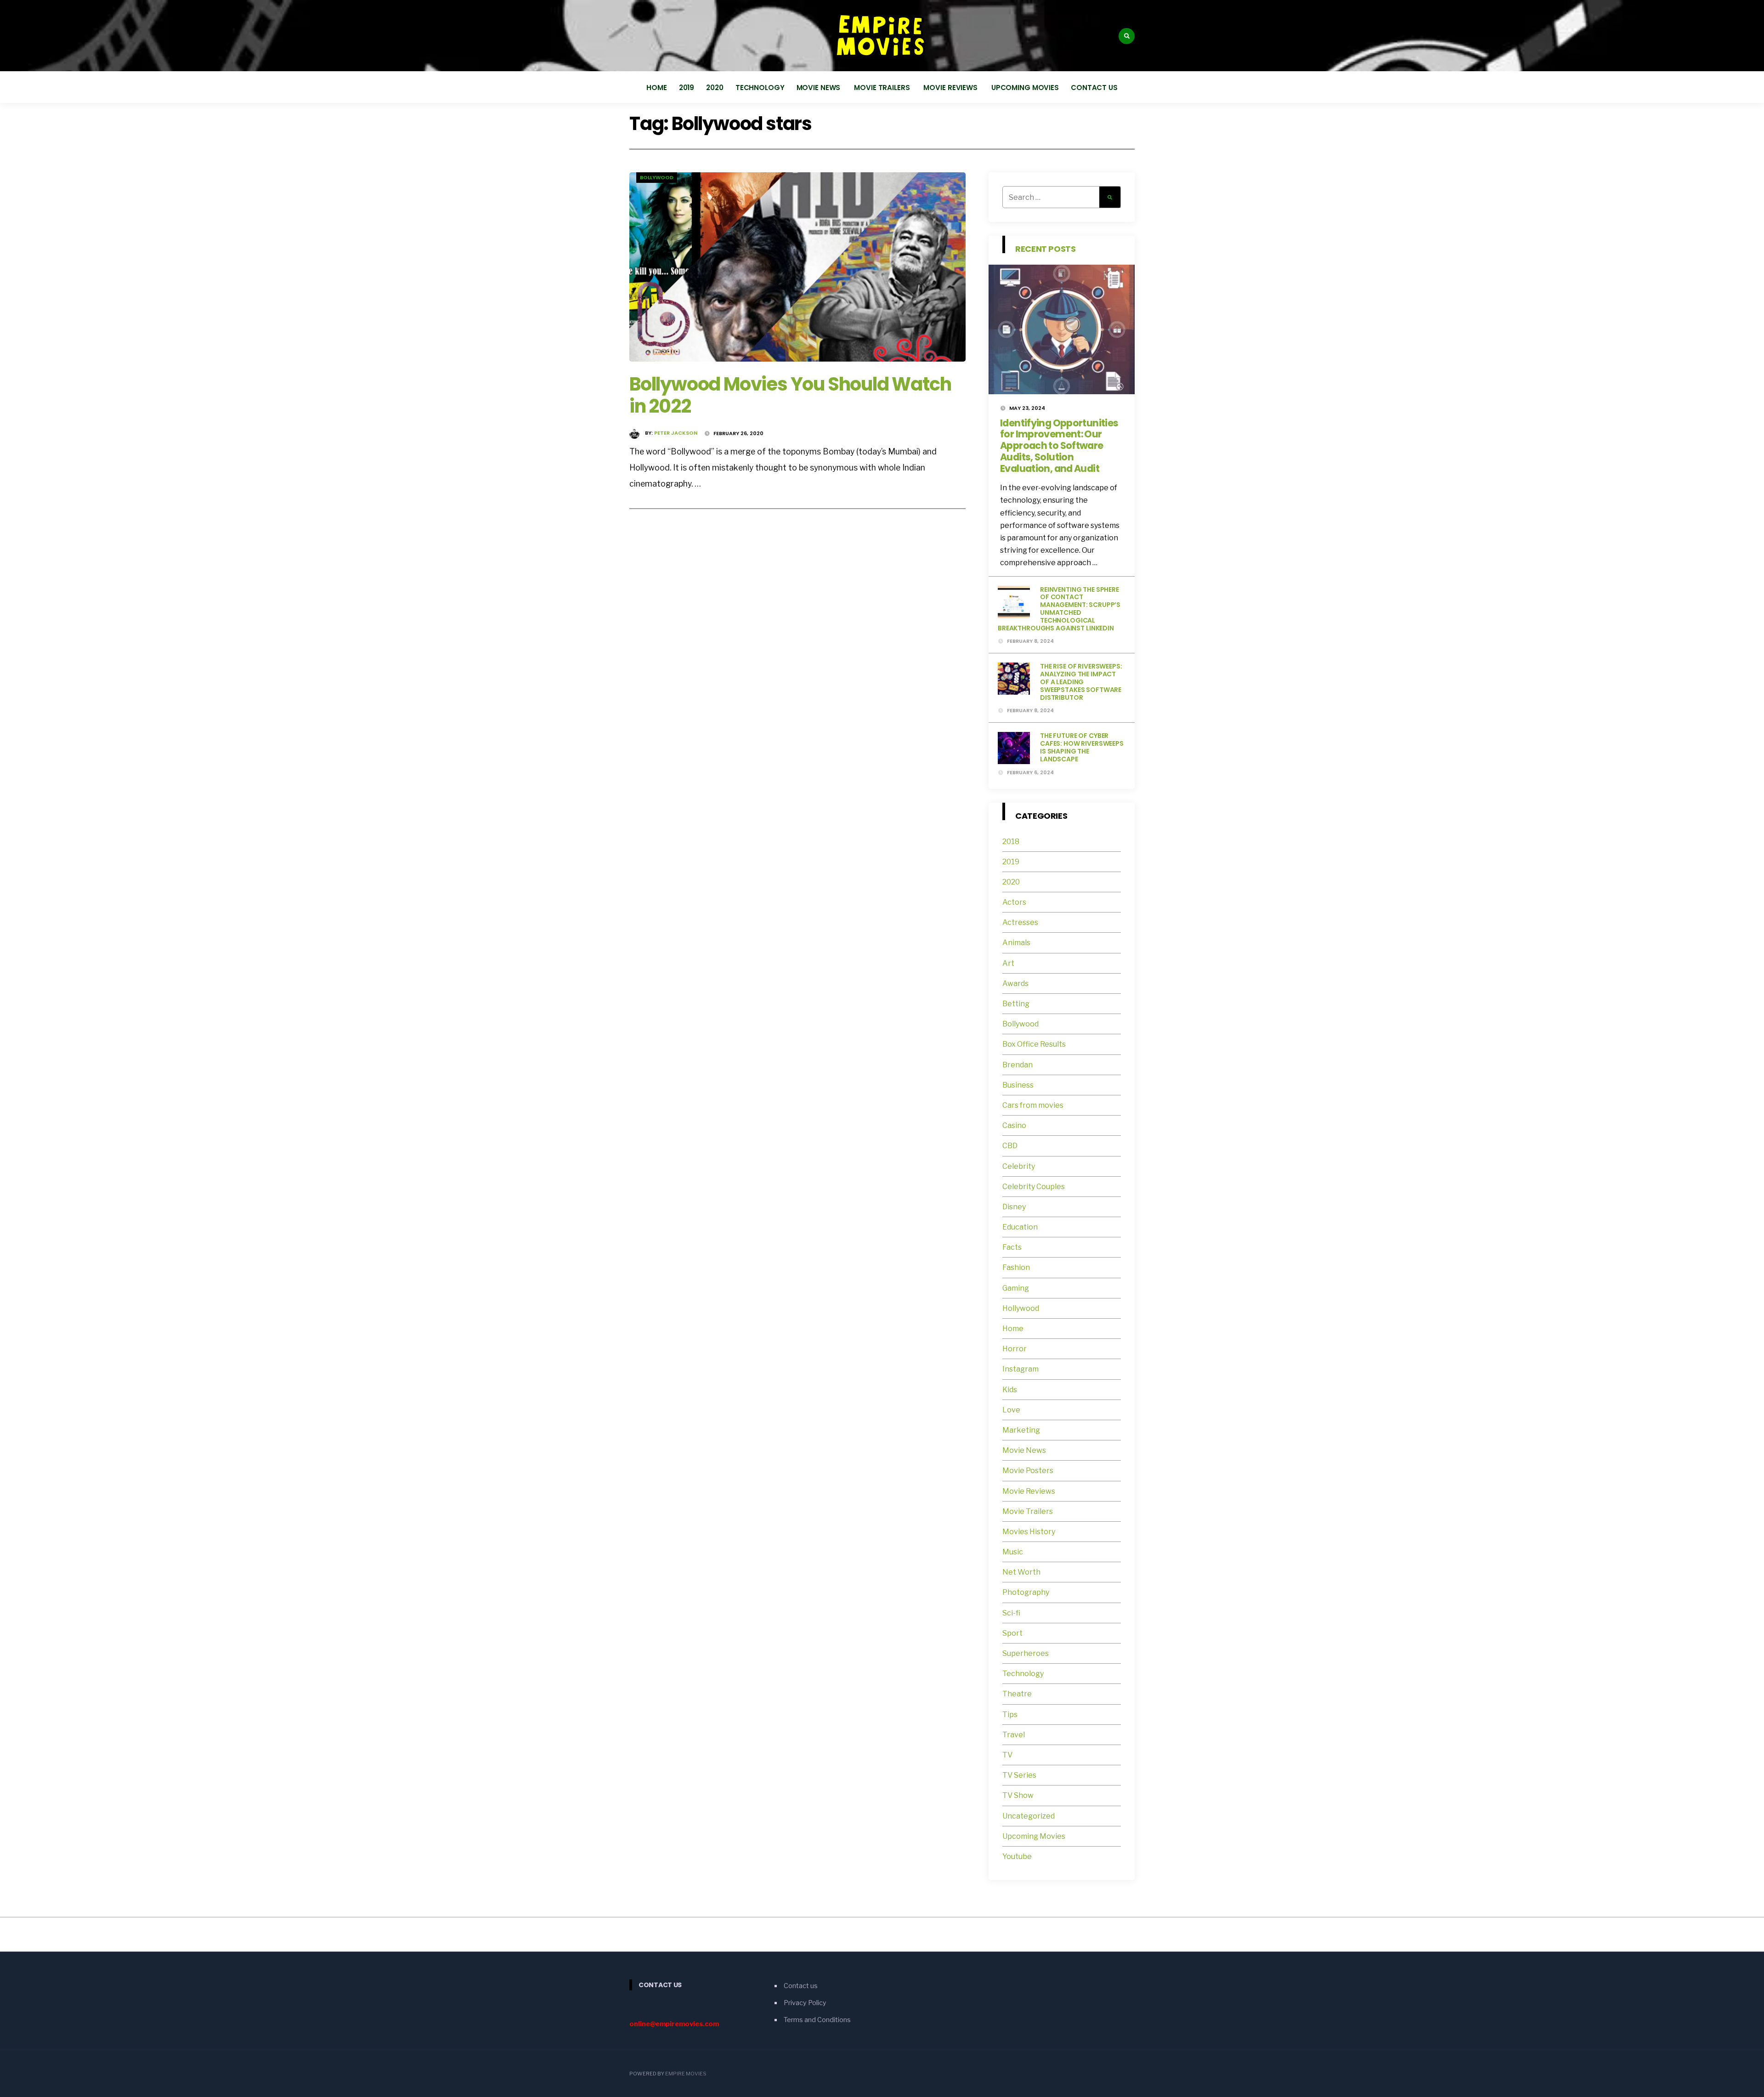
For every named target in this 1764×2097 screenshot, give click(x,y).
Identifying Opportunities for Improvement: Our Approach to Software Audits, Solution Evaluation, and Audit (1059, 446)
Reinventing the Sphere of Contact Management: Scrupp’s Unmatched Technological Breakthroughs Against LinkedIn (1059, 609)
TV (1007, 1755)
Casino (1014, 1125)
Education (1020, 1227)
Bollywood (657, 177)
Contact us (1094, 88)
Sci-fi (1011, 1613)
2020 (715, 88)
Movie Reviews (951, 88)
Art (1008, 963)
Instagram (1021, 1369)
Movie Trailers (883, 88)
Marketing (1021, 1430)
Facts (1012, 1247)
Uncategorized (1029, 1816)
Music (1013, 1552)
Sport (1012, 1633)
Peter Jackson (676, 433)
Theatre (1017, 1694)
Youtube (1017, 1856)
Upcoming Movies (1025, 88)
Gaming (1016, 1288)
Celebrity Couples (1034, 1187)
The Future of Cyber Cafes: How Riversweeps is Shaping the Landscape (1082, 747)
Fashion (1016, 1267)
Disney (1014, 1207)
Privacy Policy (805, 2003)
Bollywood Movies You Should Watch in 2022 (790, 395)
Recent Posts (1046, 249)
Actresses (1020, 922)
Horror (1015, 1349)
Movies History (1029, 1532)
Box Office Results (1034, 1044)
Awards (1015, 983)
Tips (1010, 1714)
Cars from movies (1033, 1105)
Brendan (1018, 1065)
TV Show (1018, 1795)
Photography (1026, 1592)
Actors (1014, 902)
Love (1011, 1410)
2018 (1011, 842)
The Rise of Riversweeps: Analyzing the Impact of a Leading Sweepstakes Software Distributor (1081, 682)
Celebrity (1019, 1166)
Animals (1016, 943)
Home (657, 88)
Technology (760, 88)
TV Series (1019, 1775)
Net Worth (1021, 1572)
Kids (1010, 1390)
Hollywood (1021, 1308)
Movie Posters (1029, 1471)
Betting (1016, 1004)
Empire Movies (686, 2074)
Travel (1014, 1735)
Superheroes (1026, 1653)
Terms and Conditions (817, 2020)
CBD (1010, 1146)
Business (1018, 1085)
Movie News (820, 88)
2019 (687, 88)
